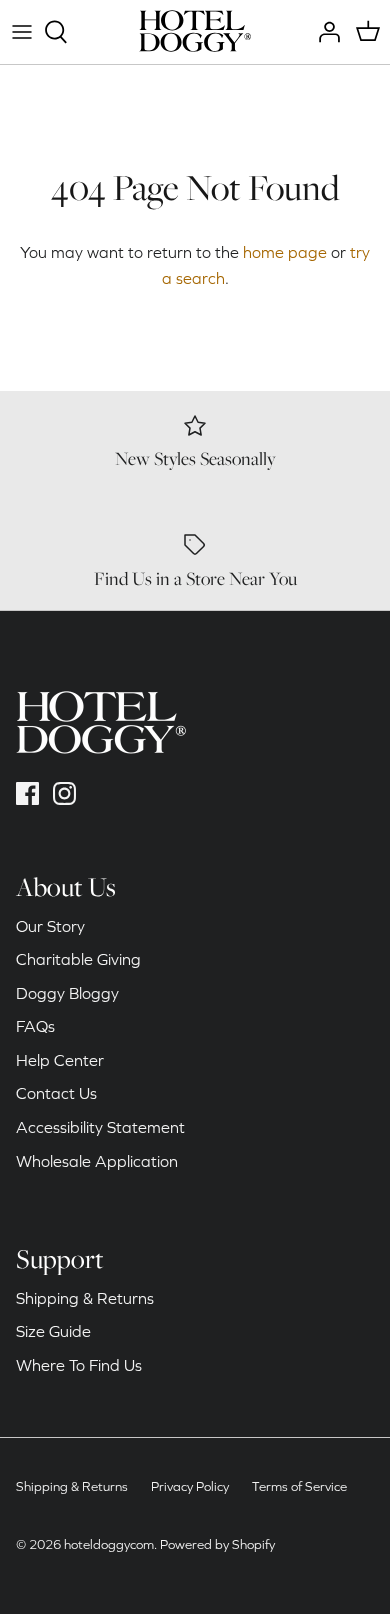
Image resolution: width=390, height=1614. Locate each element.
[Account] (324, 32)
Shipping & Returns (85, 1298)
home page (285, 252)
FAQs (35, 1026)
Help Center (60, 1060)
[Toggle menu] (22, 32)
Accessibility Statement (100, 1127)
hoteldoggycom (109, 1544)
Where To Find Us (79, 1365)
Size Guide (53, 1331)
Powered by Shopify (217, 1544)
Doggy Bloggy (67, 993)
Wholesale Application (97, 1161)
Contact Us (56, 1093)
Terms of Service (299, 1486)
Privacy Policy (190, 1486)
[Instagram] (64, 793)
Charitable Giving (78, 959)
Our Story (50, 926)
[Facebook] (27, 793)
